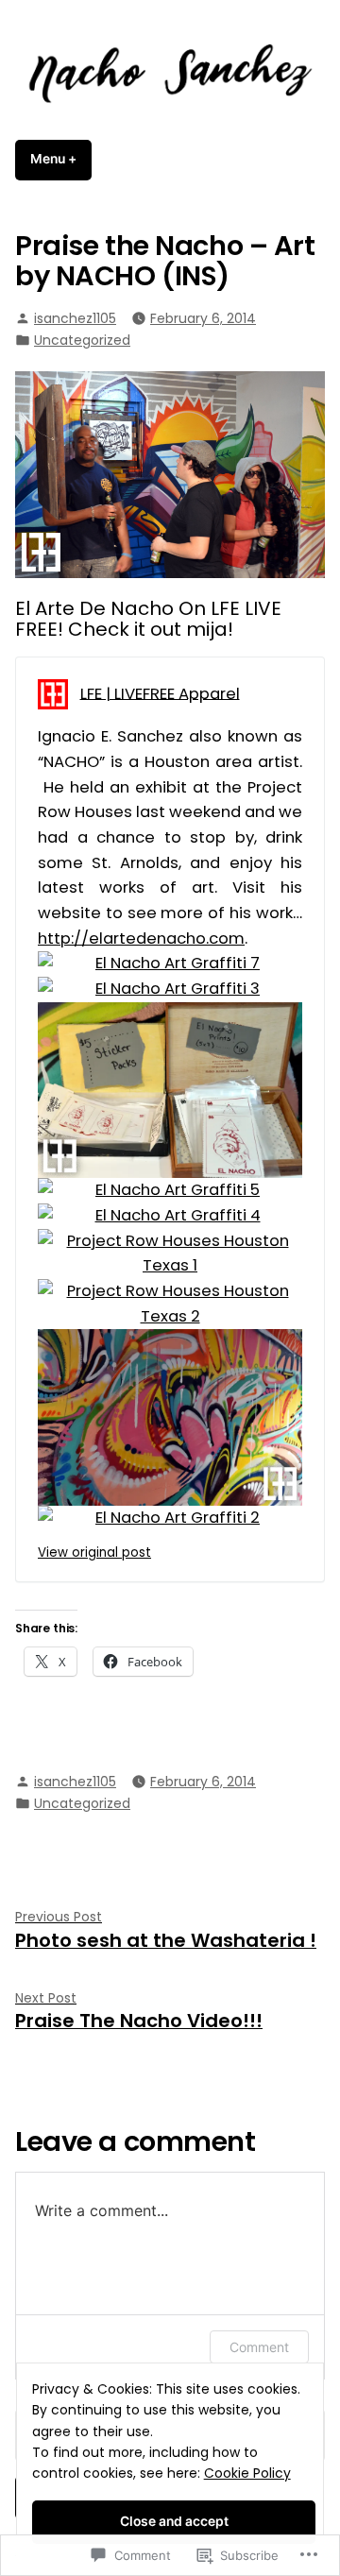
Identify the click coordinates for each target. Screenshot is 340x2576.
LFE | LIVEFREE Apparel (160, 693)
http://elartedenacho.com (141, 938)
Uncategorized (82, 340)
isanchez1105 (75, 318)
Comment (259, 2347)
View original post (94, 1552)
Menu (61, 159)
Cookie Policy (247, 2473)
